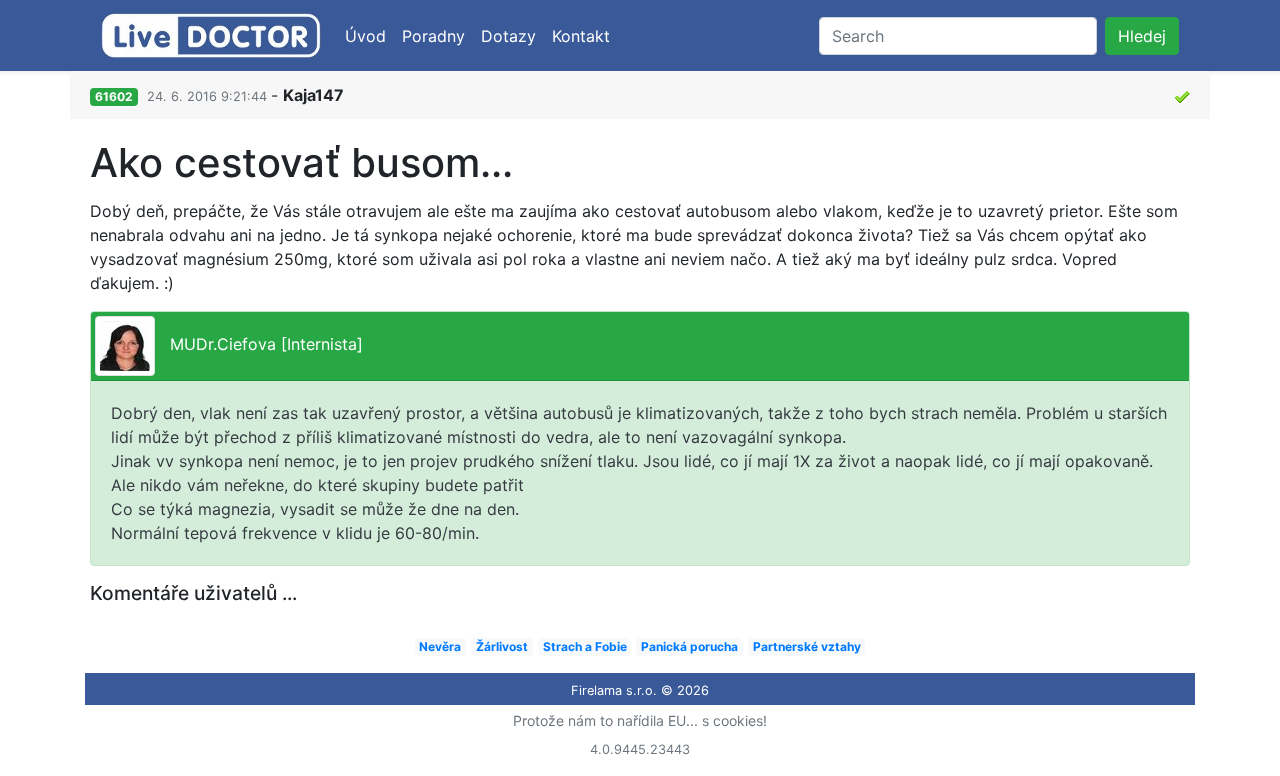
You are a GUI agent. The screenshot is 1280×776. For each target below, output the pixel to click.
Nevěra (440, 646)
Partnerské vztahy (807, 646)
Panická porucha (689, 646)
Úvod (365, 36)
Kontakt (581, 36)
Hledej (1142, 36)
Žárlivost (502, 646)
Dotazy (508, 36)
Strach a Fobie (585, 646)
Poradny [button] (433, 36)
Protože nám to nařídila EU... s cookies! (640, 720)
